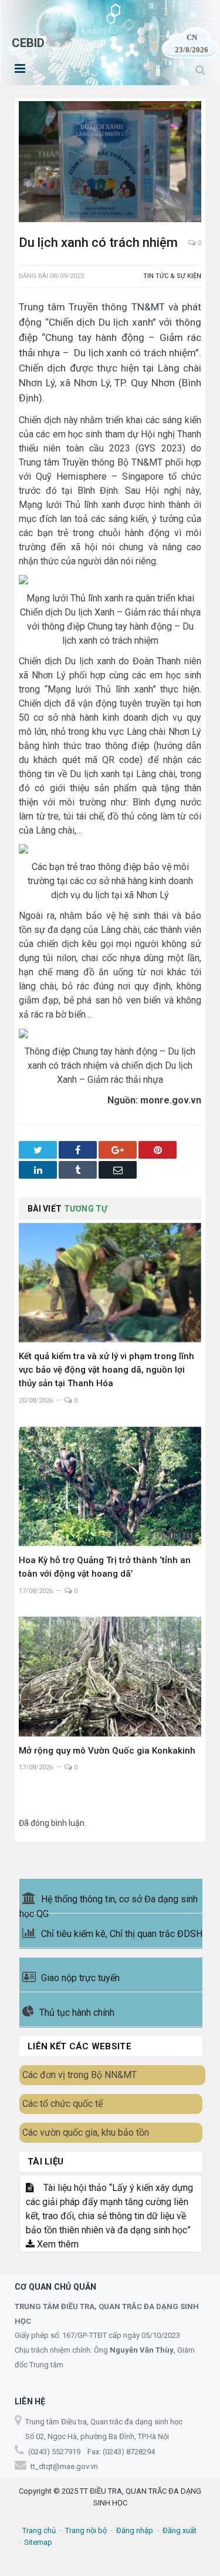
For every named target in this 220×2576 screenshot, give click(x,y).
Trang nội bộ (86, 2530)
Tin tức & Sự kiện (172, 276)
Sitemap (38, 2542)
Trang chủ (39, 2530)
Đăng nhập (135, 2530)
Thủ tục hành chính (77, 2013)
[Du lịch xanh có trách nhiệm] (110, 163)
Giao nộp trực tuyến (80, 1978)
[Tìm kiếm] (200, 70)
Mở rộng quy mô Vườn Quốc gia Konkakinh (107, 1751)
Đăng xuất (180, 2530)
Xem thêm (57, 2244)
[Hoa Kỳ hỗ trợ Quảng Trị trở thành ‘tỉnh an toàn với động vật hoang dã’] (110, 1486)
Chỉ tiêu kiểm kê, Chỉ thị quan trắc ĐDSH (122, 1934)
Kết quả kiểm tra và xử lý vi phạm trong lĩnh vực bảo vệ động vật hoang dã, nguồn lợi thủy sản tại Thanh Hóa (106, 1370)
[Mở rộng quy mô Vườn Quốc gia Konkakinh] (110, 1676)
